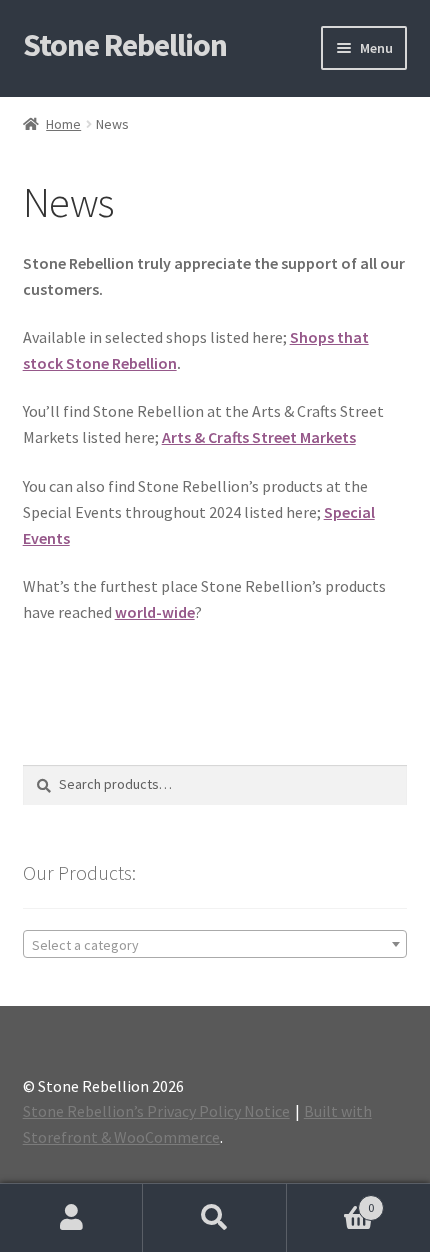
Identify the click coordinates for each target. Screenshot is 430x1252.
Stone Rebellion (125, 45)
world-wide (155, 612)
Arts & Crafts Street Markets (259, 437)
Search (214, 1218)
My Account (71, 1218)
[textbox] (215, 945)
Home (63, 124)
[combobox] (215, 944)
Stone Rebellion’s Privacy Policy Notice (156, 1111)
